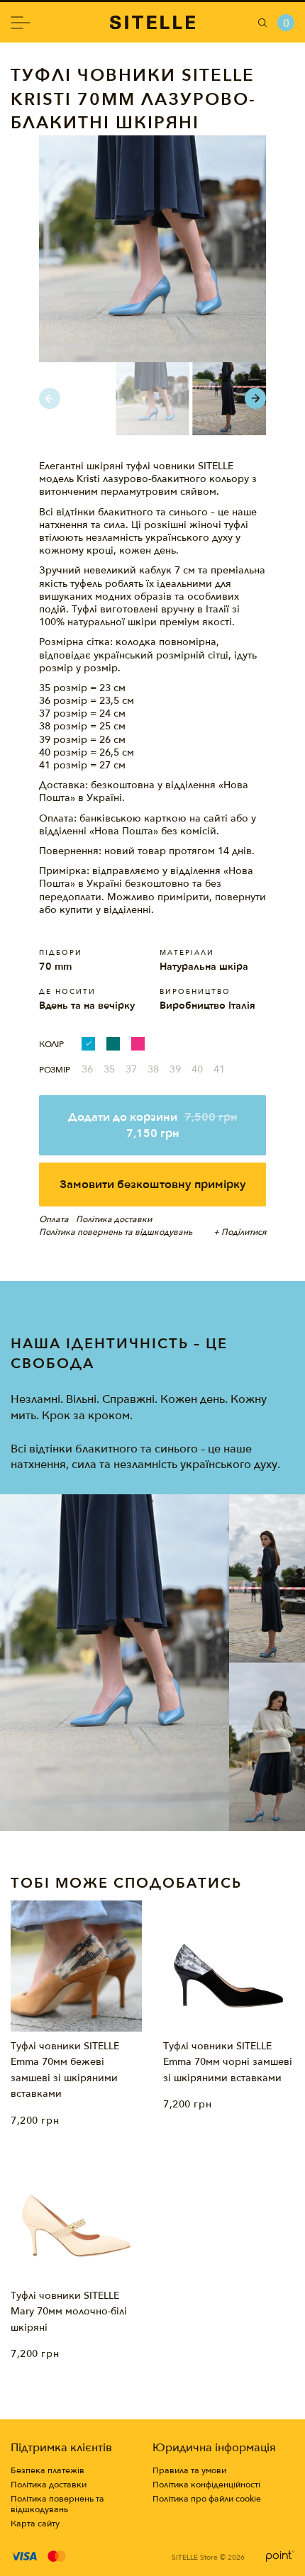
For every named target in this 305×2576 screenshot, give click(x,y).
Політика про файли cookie (207, 2499)
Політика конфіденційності (206, 2485)
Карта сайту (35, 2524)
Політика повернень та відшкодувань (57, 2504)
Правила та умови (189, 2471)
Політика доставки (49, 2485)
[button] (255, 398)
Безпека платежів (48, 2471)
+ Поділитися (240, 1232)
